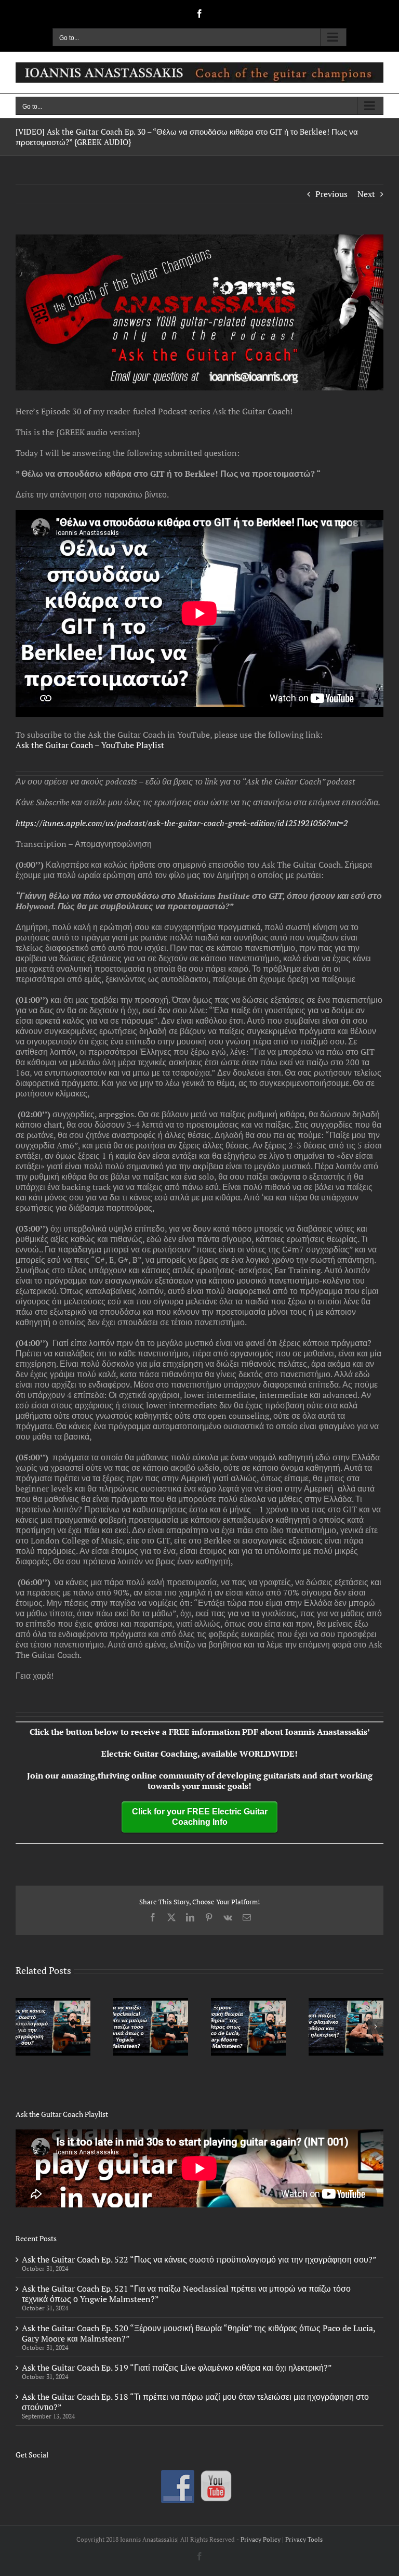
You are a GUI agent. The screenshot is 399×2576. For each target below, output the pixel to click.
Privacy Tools (304, 2539)
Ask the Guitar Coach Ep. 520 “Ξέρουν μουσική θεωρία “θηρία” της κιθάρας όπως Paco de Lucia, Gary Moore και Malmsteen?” (198, 2333)
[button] (23, 2026)
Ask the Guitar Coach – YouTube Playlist (90, 745)
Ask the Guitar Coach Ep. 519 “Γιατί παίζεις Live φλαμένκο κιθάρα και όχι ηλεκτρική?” (177, 2368)
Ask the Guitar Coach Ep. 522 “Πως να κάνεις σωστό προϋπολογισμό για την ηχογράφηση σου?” (199, 2259)
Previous (331, 194)
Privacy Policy (261, 2539)
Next (366, 194)
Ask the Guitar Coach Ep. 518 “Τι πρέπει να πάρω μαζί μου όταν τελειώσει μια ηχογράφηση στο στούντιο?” (195, 2402)
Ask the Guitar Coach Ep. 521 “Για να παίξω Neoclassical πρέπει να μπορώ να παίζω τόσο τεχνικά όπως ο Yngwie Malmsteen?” (186, 2294)
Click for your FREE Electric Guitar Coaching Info (200, 1817)
